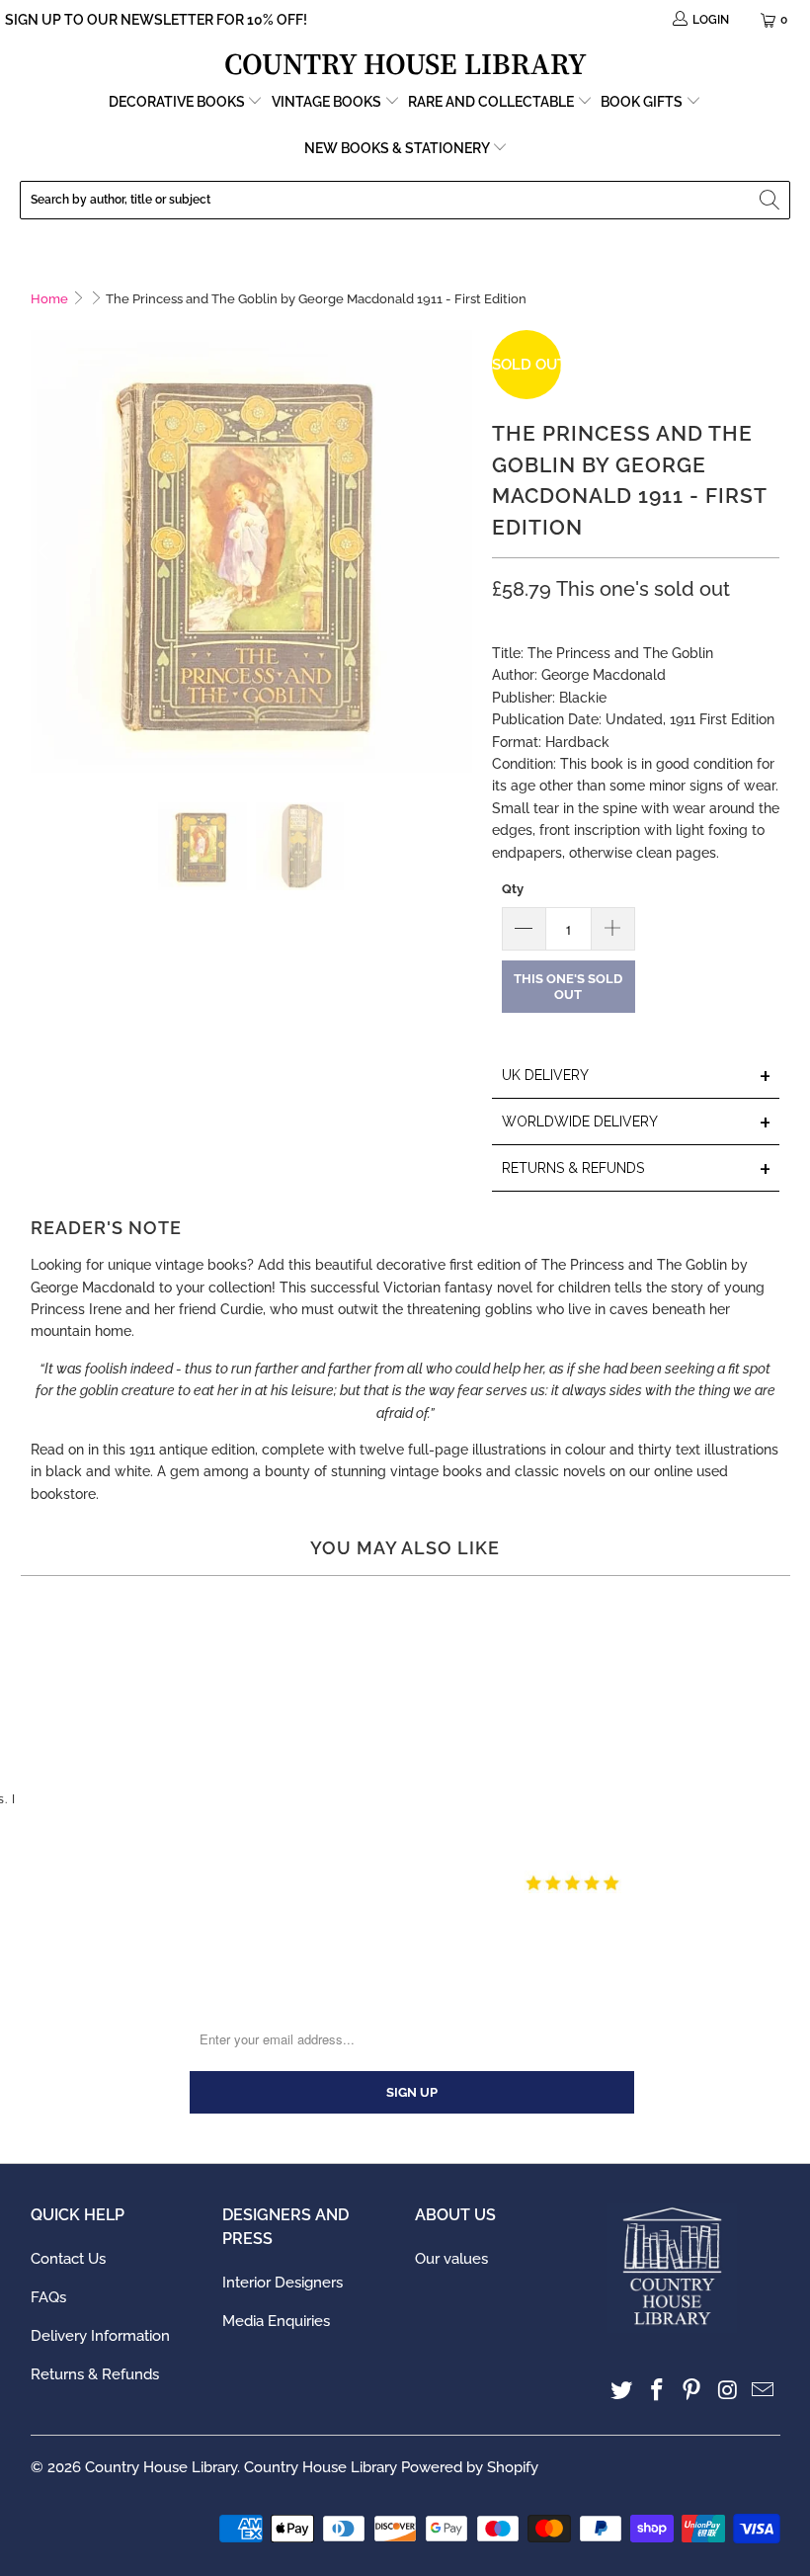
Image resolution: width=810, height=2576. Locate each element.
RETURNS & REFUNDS (637, 1169)
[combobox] (405, 200)
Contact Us (68, 2259)
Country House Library (161, 2467)
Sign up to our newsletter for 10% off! (156, 20)
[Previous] (45, 551)
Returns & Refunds (95, 2374)
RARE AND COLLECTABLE (492, 102)
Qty (513, 889)
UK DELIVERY (637, 1077)
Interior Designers (283, 2283)
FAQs (48, 2297)
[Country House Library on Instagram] (728, 2391)
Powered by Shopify (470, 2467)
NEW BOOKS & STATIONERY (398, 148)
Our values (451, 2259)
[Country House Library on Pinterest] (692, 2391)
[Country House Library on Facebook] (657, 2391)
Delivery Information (100, 2336)
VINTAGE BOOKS (326, 102)
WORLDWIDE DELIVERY (637, 1123)
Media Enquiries (276, 2321)
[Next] (457, 551)
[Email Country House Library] (764, 2391)
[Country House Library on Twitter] (622, 2391)
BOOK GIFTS (643, 102)
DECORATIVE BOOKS (178, 102)
